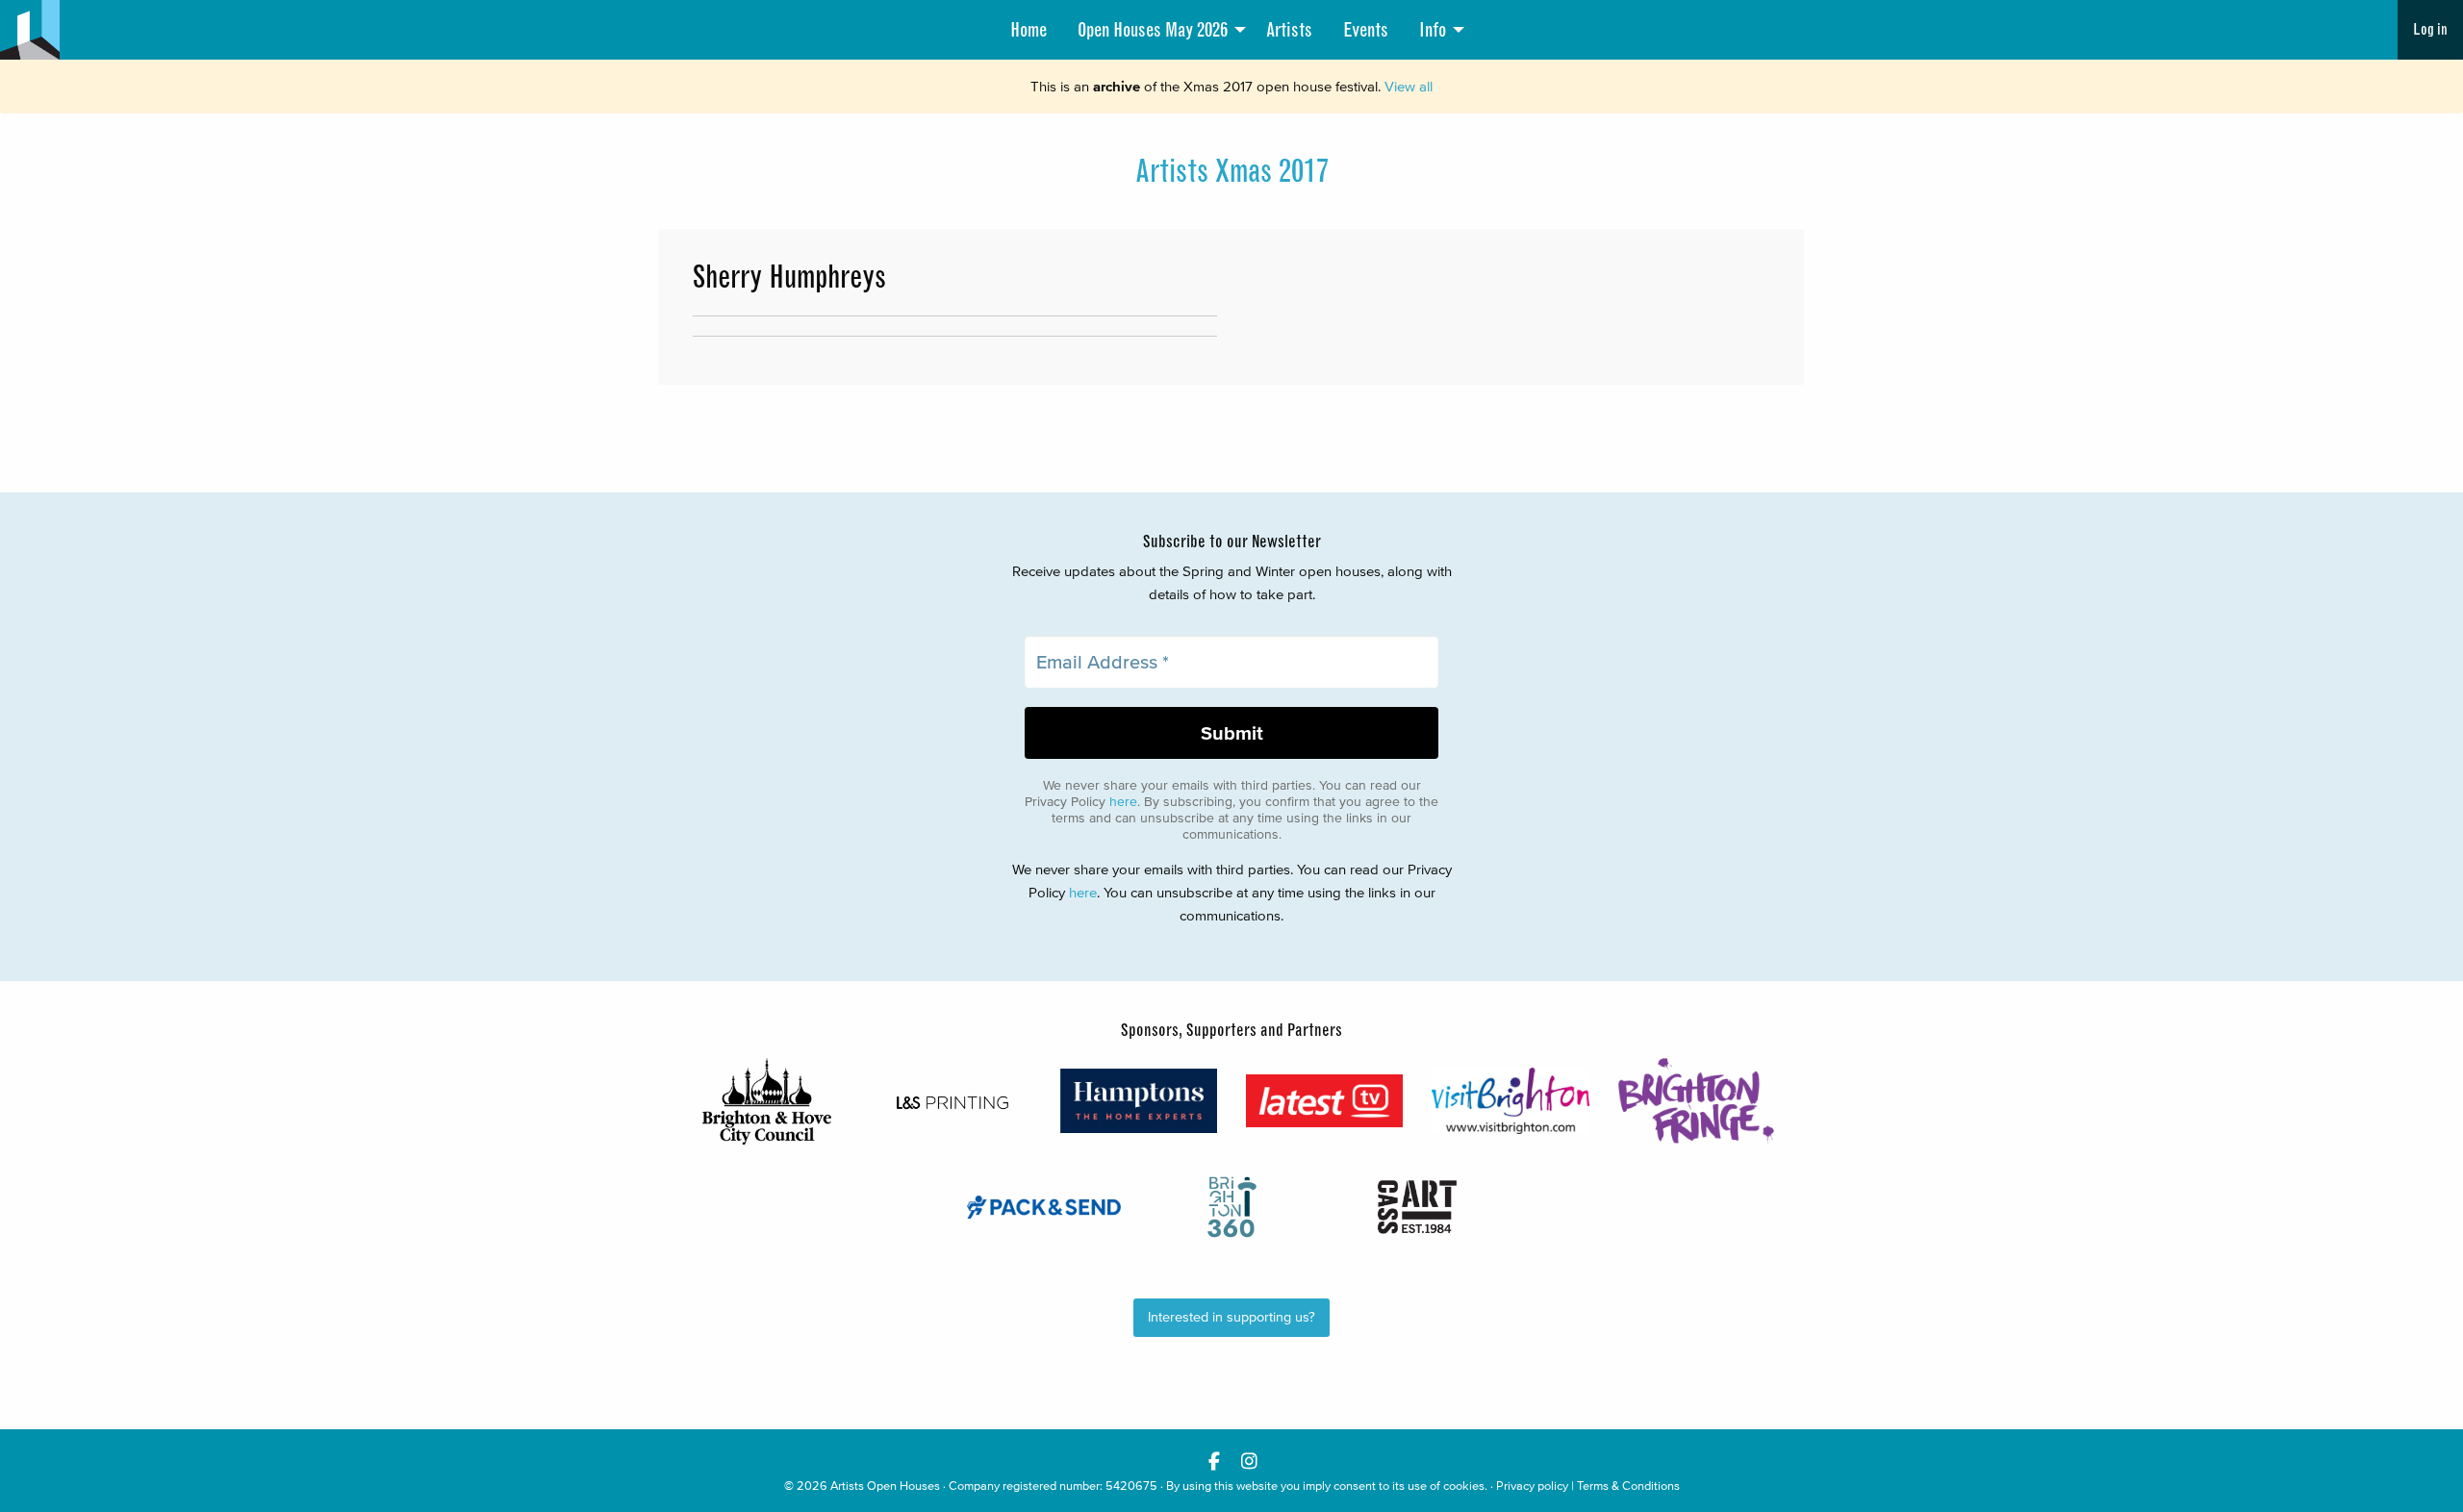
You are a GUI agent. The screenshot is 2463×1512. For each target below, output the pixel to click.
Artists (1289, 30)
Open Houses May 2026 (1153, 30)
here (1123, 802)
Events (1366, 30)
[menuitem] (1028, 30)
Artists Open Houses (885, 1486)
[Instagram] (1249, 1461)
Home (1028, 30)
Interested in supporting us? (1231, 1317)
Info (1433, 30)
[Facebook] (1214, 1461)
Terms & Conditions (1628, 1486)
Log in (2430, 29)
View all (1409, 86)
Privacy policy (1532, 1486)
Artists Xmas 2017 (1232, 171)
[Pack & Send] (1045, 1207)
